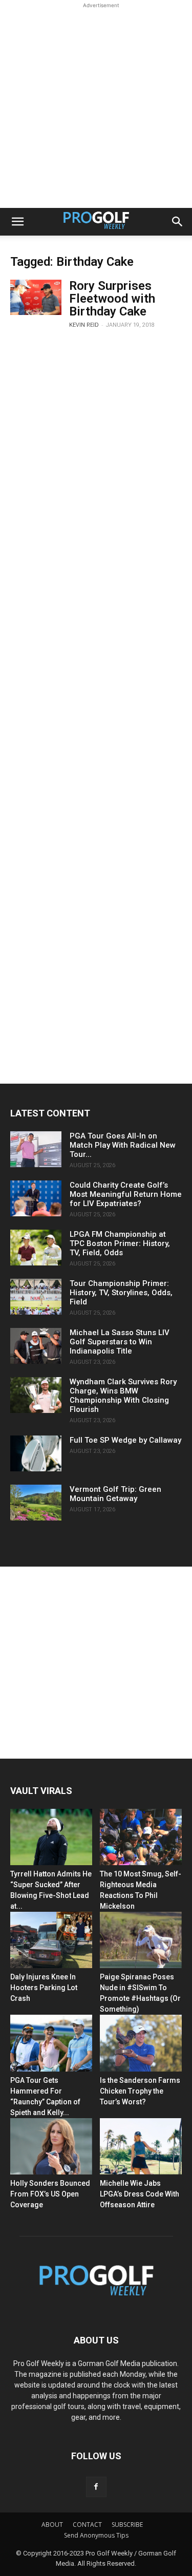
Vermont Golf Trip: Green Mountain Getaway (115, 1494)
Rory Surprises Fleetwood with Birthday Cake (112, 299)
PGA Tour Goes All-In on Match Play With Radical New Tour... (123, 1145)
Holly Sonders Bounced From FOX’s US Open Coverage (50, 2194)
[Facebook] (96, 2487)
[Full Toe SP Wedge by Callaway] (36, 1453)
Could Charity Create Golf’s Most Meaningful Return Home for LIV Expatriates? (126, 1194)
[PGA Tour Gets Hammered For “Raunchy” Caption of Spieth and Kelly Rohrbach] (51, 2043)
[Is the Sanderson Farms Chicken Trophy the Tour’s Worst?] (141, 2043)
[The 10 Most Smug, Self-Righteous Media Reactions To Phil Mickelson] (141, 1837)
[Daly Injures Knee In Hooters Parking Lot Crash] (51, 1940)
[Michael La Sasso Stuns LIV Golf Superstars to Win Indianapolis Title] (36, 1346)
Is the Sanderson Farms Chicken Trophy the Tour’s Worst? (140, 2091)
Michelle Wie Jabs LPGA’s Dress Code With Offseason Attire (140, 2194)
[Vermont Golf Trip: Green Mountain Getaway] (36, 1503)
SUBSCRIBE (127, 2525)
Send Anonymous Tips (96, 2535)
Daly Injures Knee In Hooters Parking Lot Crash (44, 1988)
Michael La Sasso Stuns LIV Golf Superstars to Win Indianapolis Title (120, 1342)
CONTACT (87, 2525)
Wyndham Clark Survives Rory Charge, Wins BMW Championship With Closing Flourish (123, 1396)
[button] (17, 222)
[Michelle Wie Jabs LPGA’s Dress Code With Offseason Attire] (141, 2146)
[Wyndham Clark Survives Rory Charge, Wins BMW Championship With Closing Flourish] (36, 1395)
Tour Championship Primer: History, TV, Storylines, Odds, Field (121, 1293)
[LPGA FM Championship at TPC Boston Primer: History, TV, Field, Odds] (36, 1248)
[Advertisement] (96, 107)
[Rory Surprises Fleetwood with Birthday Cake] (36, 297)
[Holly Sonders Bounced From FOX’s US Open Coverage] (51, 2146)
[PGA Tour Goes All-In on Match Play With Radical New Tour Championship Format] (36, 1149)
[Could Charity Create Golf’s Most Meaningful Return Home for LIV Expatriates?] (36, 1198)
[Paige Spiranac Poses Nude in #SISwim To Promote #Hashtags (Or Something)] (141, 1940)
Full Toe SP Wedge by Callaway (125, 1440)
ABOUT (52, 2525)
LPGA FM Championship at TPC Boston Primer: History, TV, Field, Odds (120, 1243)
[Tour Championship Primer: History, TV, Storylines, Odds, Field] (36, 1297)
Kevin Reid (84, 325)
